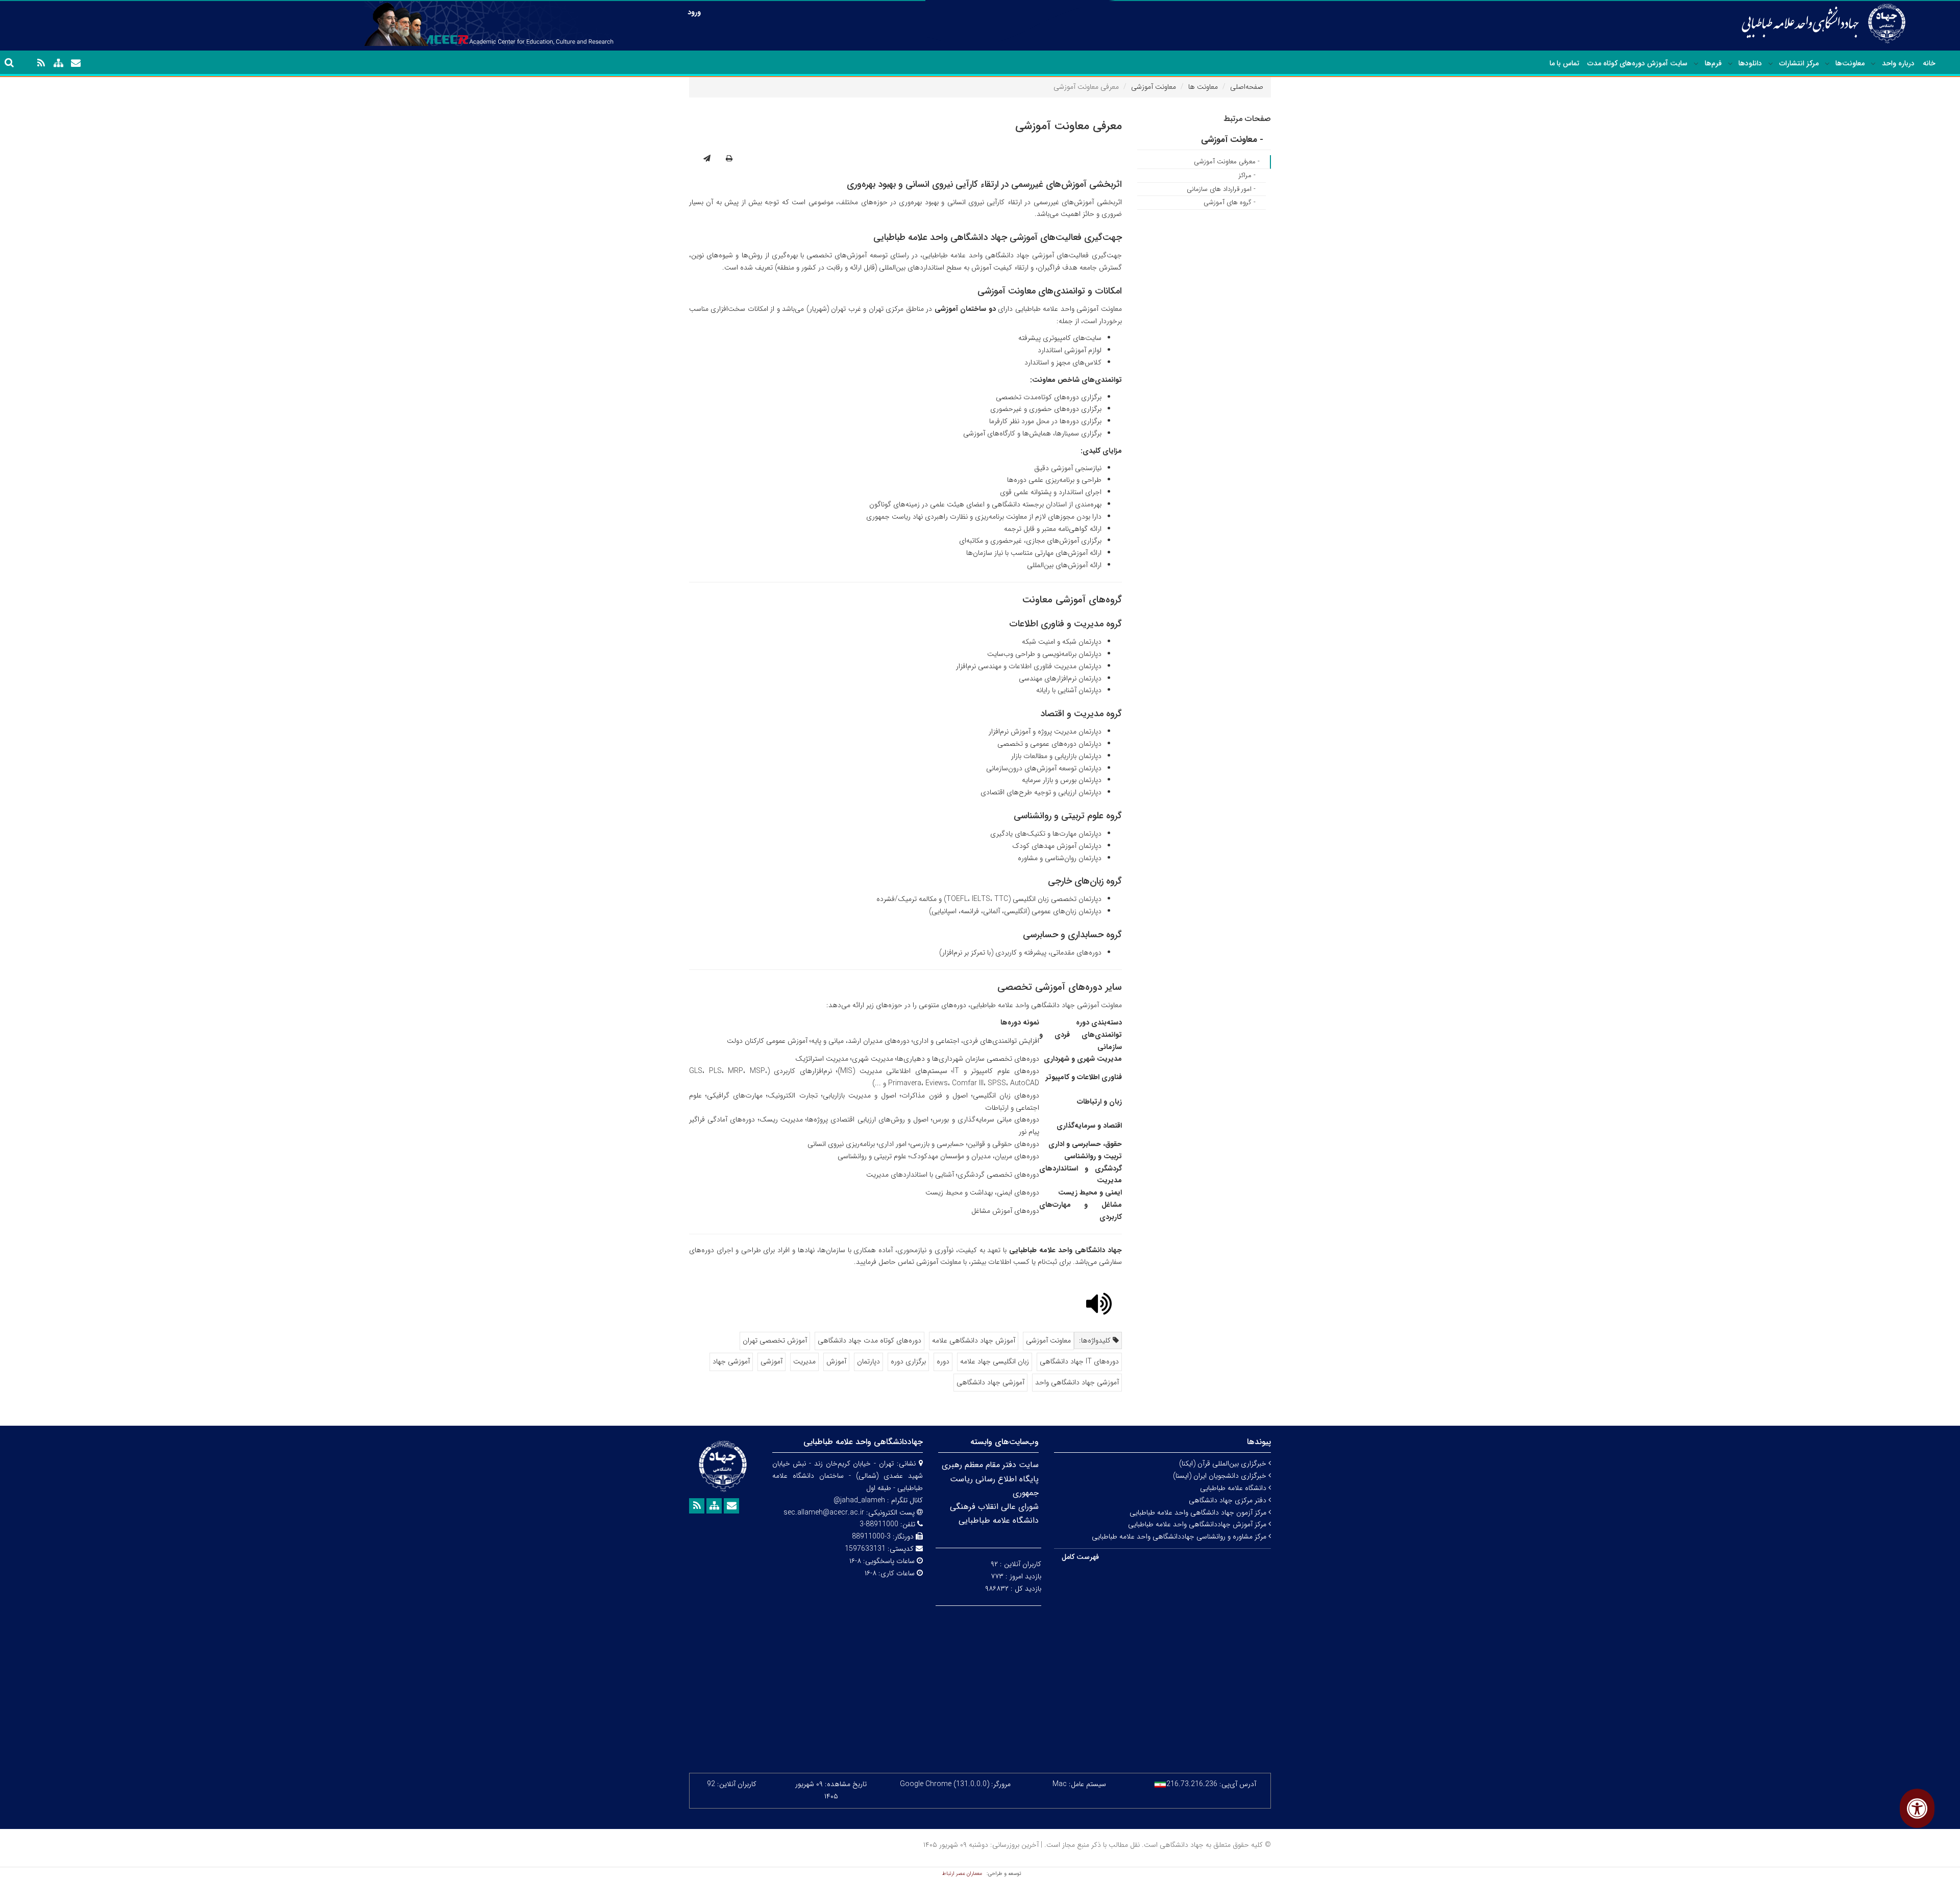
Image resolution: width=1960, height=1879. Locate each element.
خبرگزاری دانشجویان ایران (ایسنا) (1221, 1476)
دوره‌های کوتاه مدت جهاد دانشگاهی (869, 1340)
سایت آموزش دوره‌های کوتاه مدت (1637, 63)
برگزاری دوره (908, 1361)
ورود (694, 12)
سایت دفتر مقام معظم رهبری (990, 1465)
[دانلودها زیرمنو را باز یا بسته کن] (1730, 64)
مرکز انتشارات (1799, 63)
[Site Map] (58, 63)
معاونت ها (1203, 87)
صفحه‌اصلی (1247, 87)
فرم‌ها (1713, 63)
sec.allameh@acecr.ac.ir (824, 1512)
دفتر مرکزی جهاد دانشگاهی (1229, 1500)
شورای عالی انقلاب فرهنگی (994, 1507)
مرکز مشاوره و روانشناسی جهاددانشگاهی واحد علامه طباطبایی (1180, 1536)
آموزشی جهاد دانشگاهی (990, 1382)
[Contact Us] (76, 63)
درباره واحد (1898, 63)
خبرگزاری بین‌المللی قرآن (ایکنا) (1224, 1463)
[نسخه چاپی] (729, 159)
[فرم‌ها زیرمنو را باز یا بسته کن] (1696, 64)
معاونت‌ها (1850, 63)
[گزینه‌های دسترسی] (1917, 1808)
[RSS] (41, 63)
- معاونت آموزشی (1232, 140)
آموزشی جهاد (731, 1361)
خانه (1929, 63)
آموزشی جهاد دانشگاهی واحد (1077, 1382)
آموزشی (771, 1361)
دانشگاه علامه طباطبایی (1234, 1488)
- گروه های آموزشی (1230, 202)
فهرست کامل (1080, 1557)
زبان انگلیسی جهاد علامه (995, 1361)
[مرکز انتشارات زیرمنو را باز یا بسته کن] (1771, 64)
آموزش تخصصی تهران (775, 1340)
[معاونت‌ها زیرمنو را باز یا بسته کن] (1827, 64)
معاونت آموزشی (1154, 87)
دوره (943, 1361)
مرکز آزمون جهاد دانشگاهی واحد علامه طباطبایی (1199, 1512)
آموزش (836, 1361)
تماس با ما (1564, 63)
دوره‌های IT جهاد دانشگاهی (1079, 1361)
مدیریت (804, 1361)
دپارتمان (868, 1361)
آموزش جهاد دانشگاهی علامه (974, 1340)
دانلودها (1750, 63)
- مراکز (1247, 175)
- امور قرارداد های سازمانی (1221, 189)
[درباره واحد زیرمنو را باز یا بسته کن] (1873, 64)
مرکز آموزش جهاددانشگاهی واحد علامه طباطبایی (1198, 1524)
